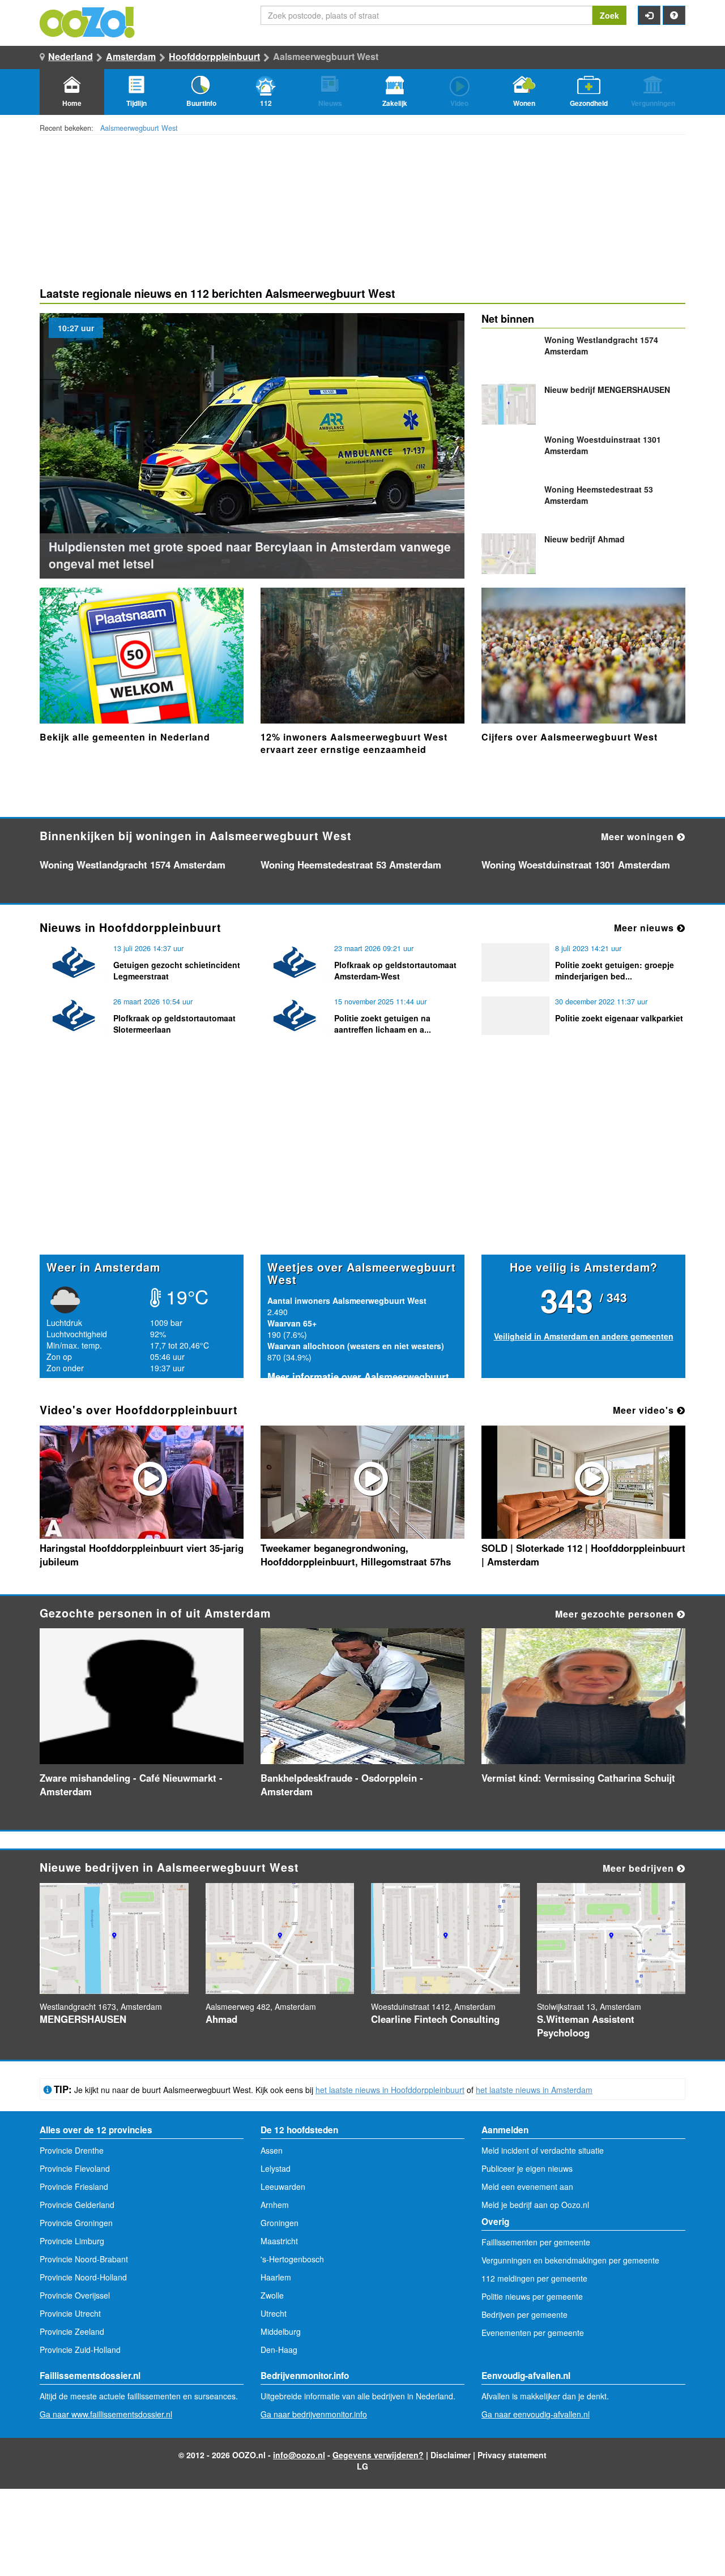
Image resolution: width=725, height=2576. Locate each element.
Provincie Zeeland (72, 2331)
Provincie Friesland (74, 2186)
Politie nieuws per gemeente (532, 2296)
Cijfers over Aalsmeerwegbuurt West (570, 737)
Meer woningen (639, 836)
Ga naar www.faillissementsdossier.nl (106, 2414)
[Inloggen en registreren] (649, 15)
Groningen (280, 2223)
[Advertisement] (362, 1166)
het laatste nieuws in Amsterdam (534, 2090)
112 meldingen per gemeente (534, 2278)
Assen (272, 2150)
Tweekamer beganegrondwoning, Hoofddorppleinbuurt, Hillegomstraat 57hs (356, 1555)
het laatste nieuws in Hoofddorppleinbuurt (390, 2090)
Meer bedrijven (640, 1868)
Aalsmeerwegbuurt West (139, 128)
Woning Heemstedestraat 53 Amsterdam (351, 865)
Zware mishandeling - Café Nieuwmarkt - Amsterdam (131, 1785)
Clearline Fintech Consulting (435, 2019)
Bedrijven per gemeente (524, 2314)
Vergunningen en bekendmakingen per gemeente (570, 2260)
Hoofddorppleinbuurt (214, 56)
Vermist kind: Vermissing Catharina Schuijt (578, 1778)
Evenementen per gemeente (533, 2333)
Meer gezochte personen (616, 1614)
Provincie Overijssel (75, 2295)
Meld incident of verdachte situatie (543, 2150)
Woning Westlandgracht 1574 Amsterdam (133, 865)
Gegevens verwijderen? (378, 2455)
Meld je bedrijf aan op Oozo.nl (535, 2205)
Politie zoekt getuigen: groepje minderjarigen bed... (615, 970)
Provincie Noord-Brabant (84, 2259)
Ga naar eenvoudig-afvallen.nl (536, 2414)
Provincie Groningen (76, 2223)
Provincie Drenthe (72, 2150)
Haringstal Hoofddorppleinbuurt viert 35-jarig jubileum (142, 1555)
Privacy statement (512, 2455)
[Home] (88, 21)
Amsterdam (131, 56)
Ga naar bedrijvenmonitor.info (314, 2414)
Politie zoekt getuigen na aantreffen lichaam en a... (383, 1024)
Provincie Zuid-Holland (80, 2350)
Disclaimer (451, 2455)
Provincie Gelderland (77, 2205)
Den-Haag (279, 2350)
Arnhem (275, 2205)
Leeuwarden (283, 2186)
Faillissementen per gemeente (536, 2242)
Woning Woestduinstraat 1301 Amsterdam (576, 865)
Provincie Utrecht (70, 2313)
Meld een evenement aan (527, 2186)
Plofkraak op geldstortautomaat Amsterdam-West (395, 970)
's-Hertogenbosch (292, 2259)
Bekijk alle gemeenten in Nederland (125, 737)
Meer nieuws (645, 928)
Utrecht (274, 2313)
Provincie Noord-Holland (83, 2277)
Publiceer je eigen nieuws (527, 2168)
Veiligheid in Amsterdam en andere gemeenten (584, 1336)
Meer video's (645, 1410)
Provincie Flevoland (75, 2168)
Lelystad (276, 2168)
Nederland (71, 56)
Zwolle (272, 2295)
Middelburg (281, 2331)
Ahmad (585, 539)
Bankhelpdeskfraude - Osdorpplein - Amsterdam (342, 1785)
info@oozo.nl (299, 2455)
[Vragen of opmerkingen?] (674, 15)
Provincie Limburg (72, 2241)
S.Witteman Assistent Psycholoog (586, 2026)
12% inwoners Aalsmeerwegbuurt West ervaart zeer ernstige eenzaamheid (354, 743)
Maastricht (279, 2241)
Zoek (609, 15)
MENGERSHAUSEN (607, 390)
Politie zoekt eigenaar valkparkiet (619, 1018)
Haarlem (276, 2277)
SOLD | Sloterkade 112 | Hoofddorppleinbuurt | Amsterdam (583, 1555)
